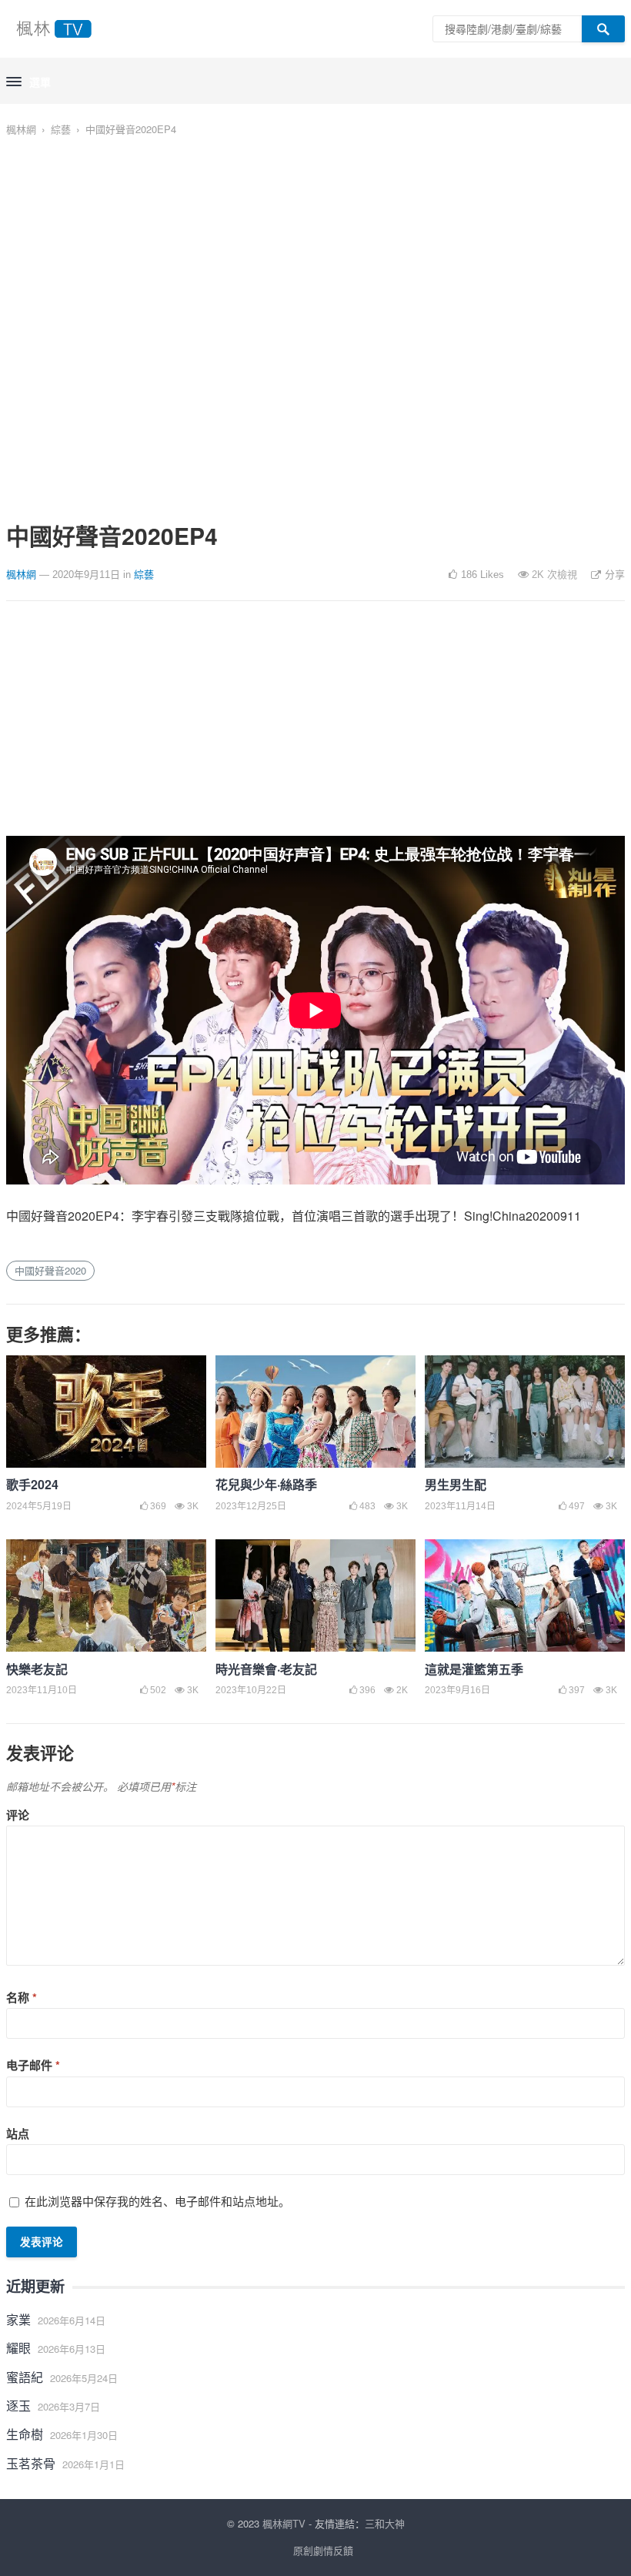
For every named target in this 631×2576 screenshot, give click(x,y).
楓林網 (21, 129)
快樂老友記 (37, 1669)
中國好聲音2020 (50, 1270)
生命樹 (25, 2434)
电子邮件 (33, 2065)
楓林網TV (284, 2523)
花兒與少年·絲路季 (266, 1484)
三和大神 (385, 2523)
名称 (22, 1997)
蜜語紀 (25, 2377)
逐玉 (18, 2406)
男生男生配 (456, 1484)
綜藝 (61, 129)
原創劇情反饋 (323, 2550)
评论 (18, 1815)
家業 (18, 2319)
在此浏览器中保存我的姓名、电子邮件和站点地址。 (157, 2201)
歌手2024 (32, 1484)
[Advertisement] (315, 728)
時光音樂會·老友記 (266, 1669)
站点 (18, 2133)
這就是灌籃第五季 (474, 1669)
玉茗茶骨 (31, 2463)
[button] (28, 82)
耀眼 (18, 2348)
